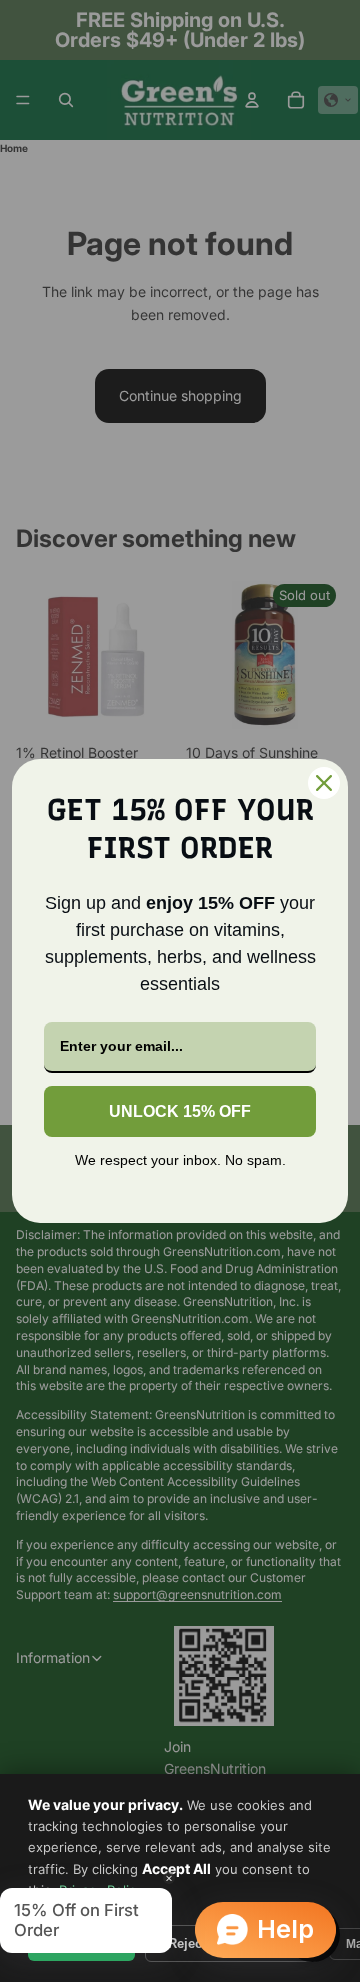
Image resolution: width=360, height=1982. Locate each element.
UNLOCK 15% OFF (180, 1111)
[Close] (324, 783)
